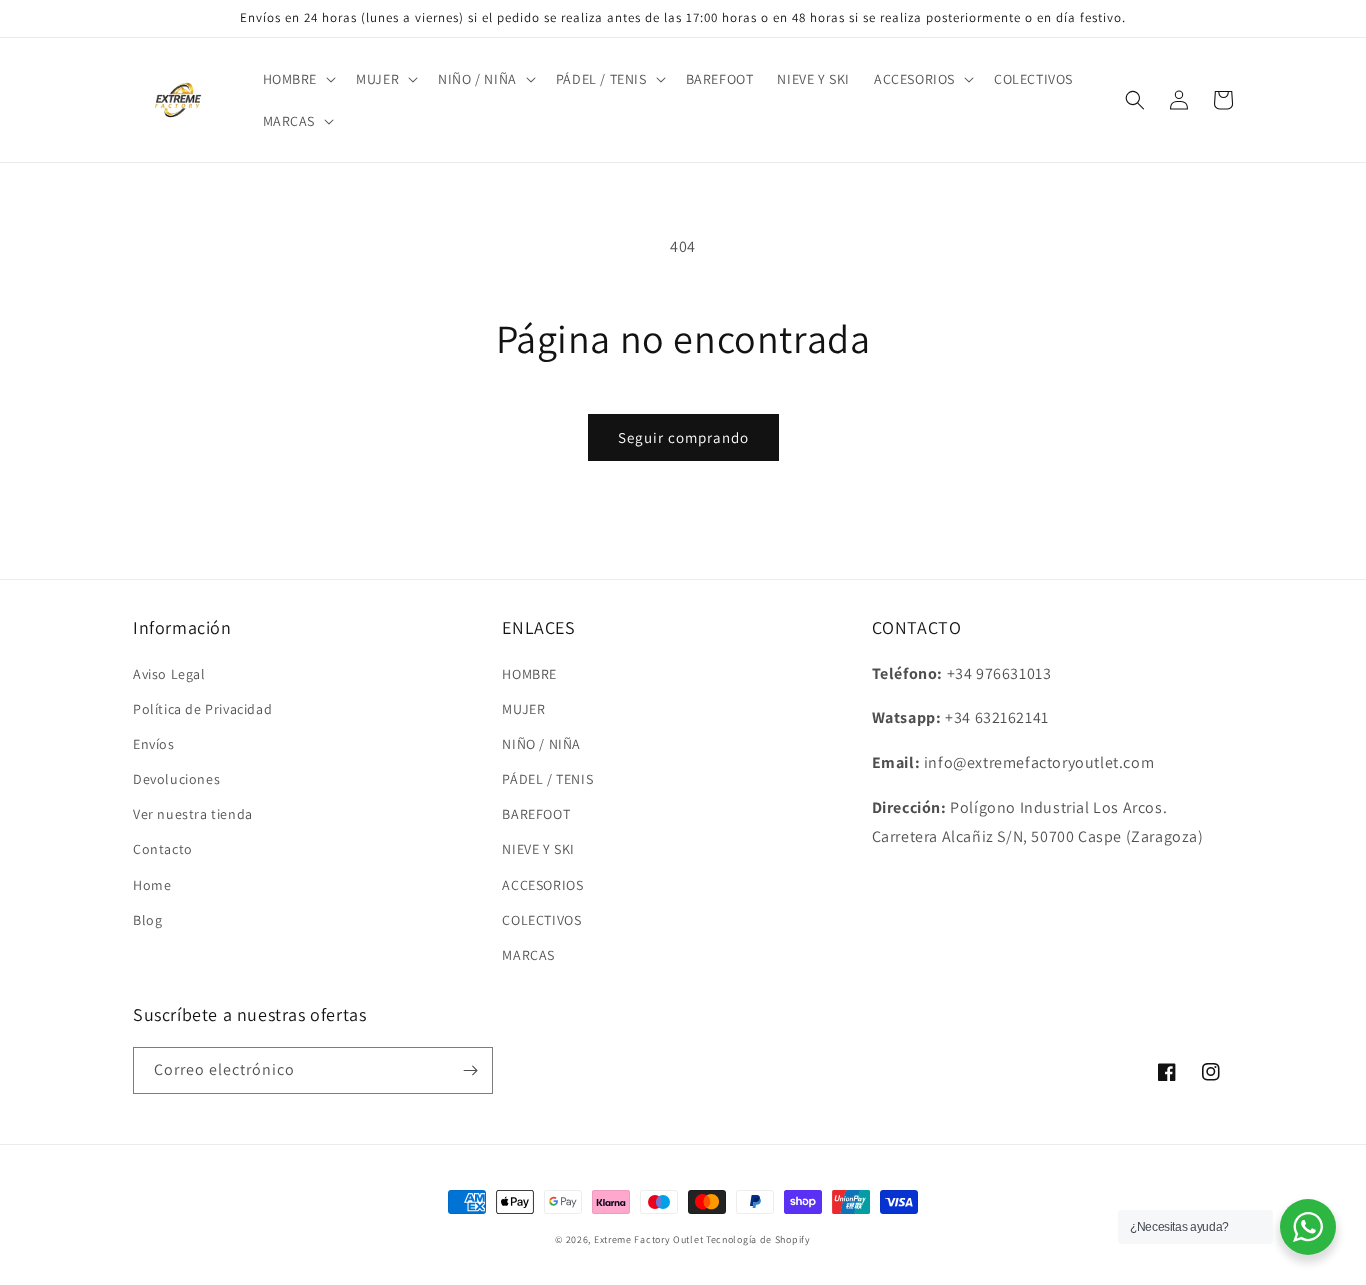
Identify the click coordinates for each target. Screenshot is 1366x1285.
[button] (298, 79)
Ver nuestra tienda (193, 814)
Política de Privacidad (202, 709)
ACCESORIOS (542, 885)
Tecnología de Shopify (758, 1239)
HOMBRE (529, 674)
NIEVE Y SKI (538, 849)
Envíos (154, 744)
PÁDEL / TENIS (547, 779)
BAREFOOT (536, 814)
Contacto (163, 849)
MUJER (523, 709)
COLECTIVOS (541, 920)
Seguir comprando (683, 437)
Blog (147, 920)
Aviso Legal (169, 674)
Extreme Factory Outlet (648, 1239)
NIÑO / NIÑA (541, 744)
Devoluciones (176, 779)
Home (152, 885)
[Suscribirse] (470, 1070)
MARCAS (528, 955)
